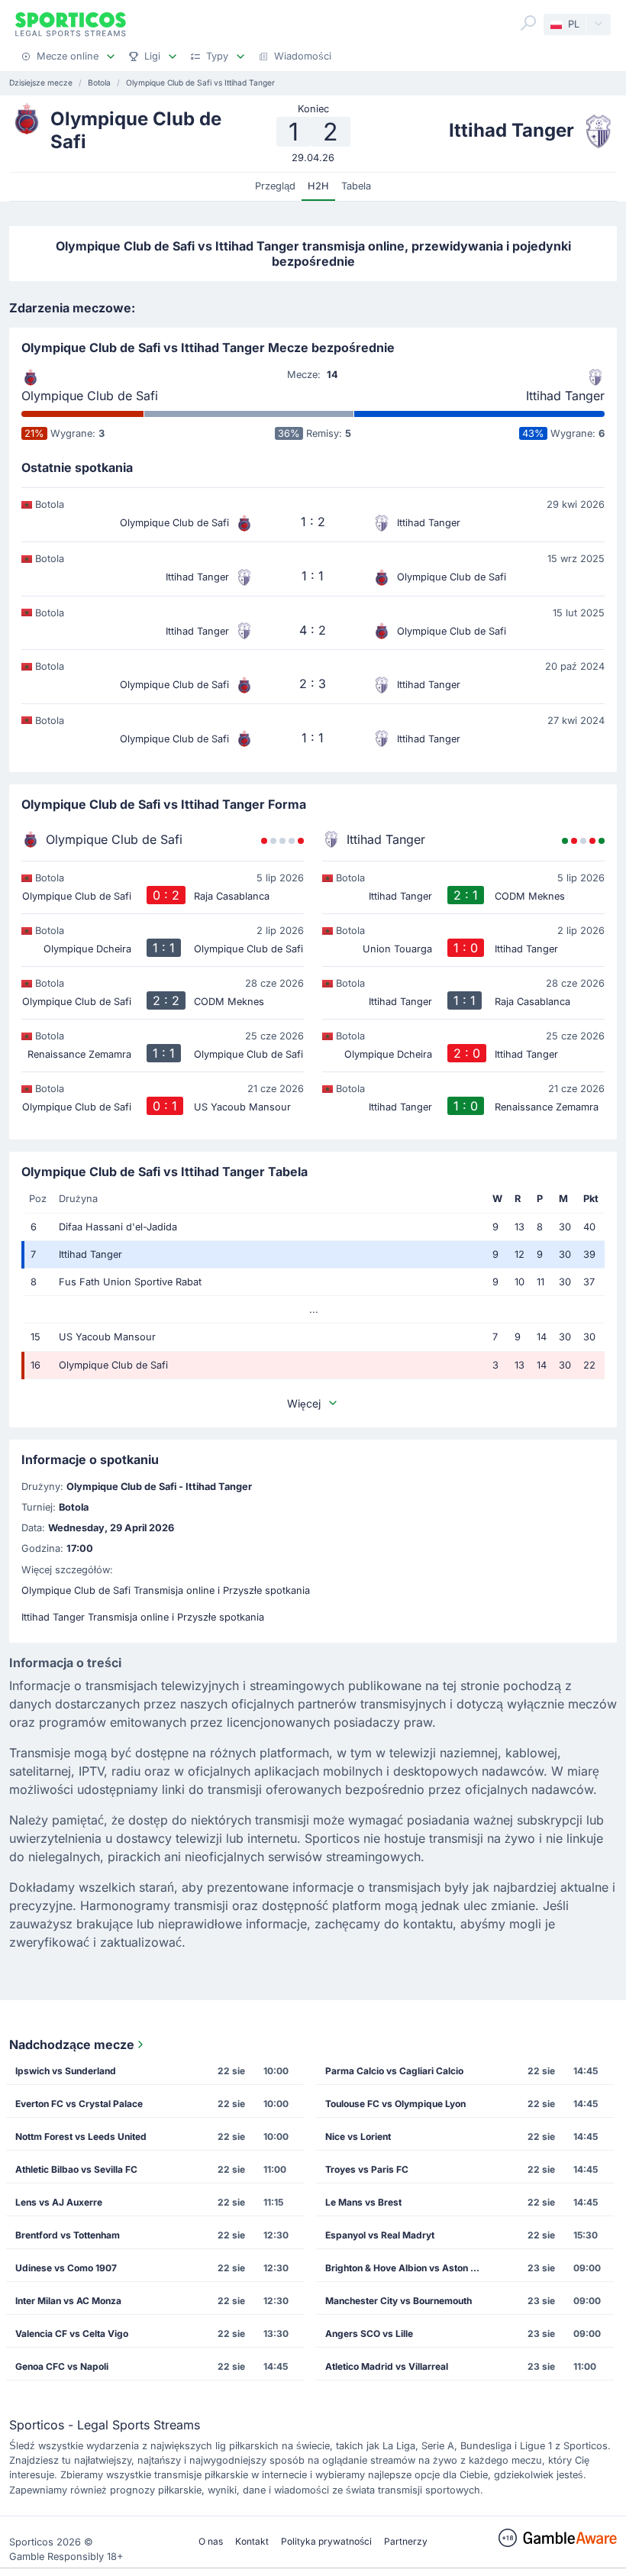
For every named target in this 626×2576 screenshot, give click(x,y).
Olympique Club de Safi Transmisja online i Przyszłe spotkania (166, 1590)
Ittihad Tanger (565, 396)
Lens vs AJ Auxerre (59, 2202)
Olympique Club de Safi (90, 396)
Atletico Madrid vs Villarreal (387, 2366)
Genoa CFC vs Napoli (62, 2366)
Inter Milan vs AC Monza (68, 2301)
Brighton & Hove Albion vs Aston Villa (407, 2268)
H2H (318, 186)
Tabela (356, 186)
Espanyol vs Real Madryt (380, 2235)
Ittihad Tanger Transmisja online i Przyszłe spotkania (143, 1617)
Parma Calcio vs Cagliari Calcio (394, 2071)
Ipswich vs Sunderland (66, 2071)
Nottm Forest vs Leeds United (81, 2136)
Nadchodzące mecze (72, 2044)
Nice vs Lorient (358, 2136)
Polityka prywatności (326, 2541)
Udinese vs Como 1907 (66, 2268)
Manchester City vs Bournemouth (399, 2301)
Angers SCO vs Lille (369, 2334)
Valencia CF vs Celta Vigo (72, 2334)
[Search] (528, 23)
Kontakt (252, 2541)
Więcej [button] (304, 1403)
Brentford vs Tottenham (68, 2235)
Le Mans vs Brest (363, 2202)
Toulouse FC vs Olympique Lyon (395, 2104)
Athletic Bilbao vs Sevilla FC (76, 2169)
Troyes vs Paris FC (367, 2169)
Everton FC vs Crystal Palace (79, 2104)
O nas (211, 2541)
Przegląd (275, 186)
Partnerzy (406, 2541)
